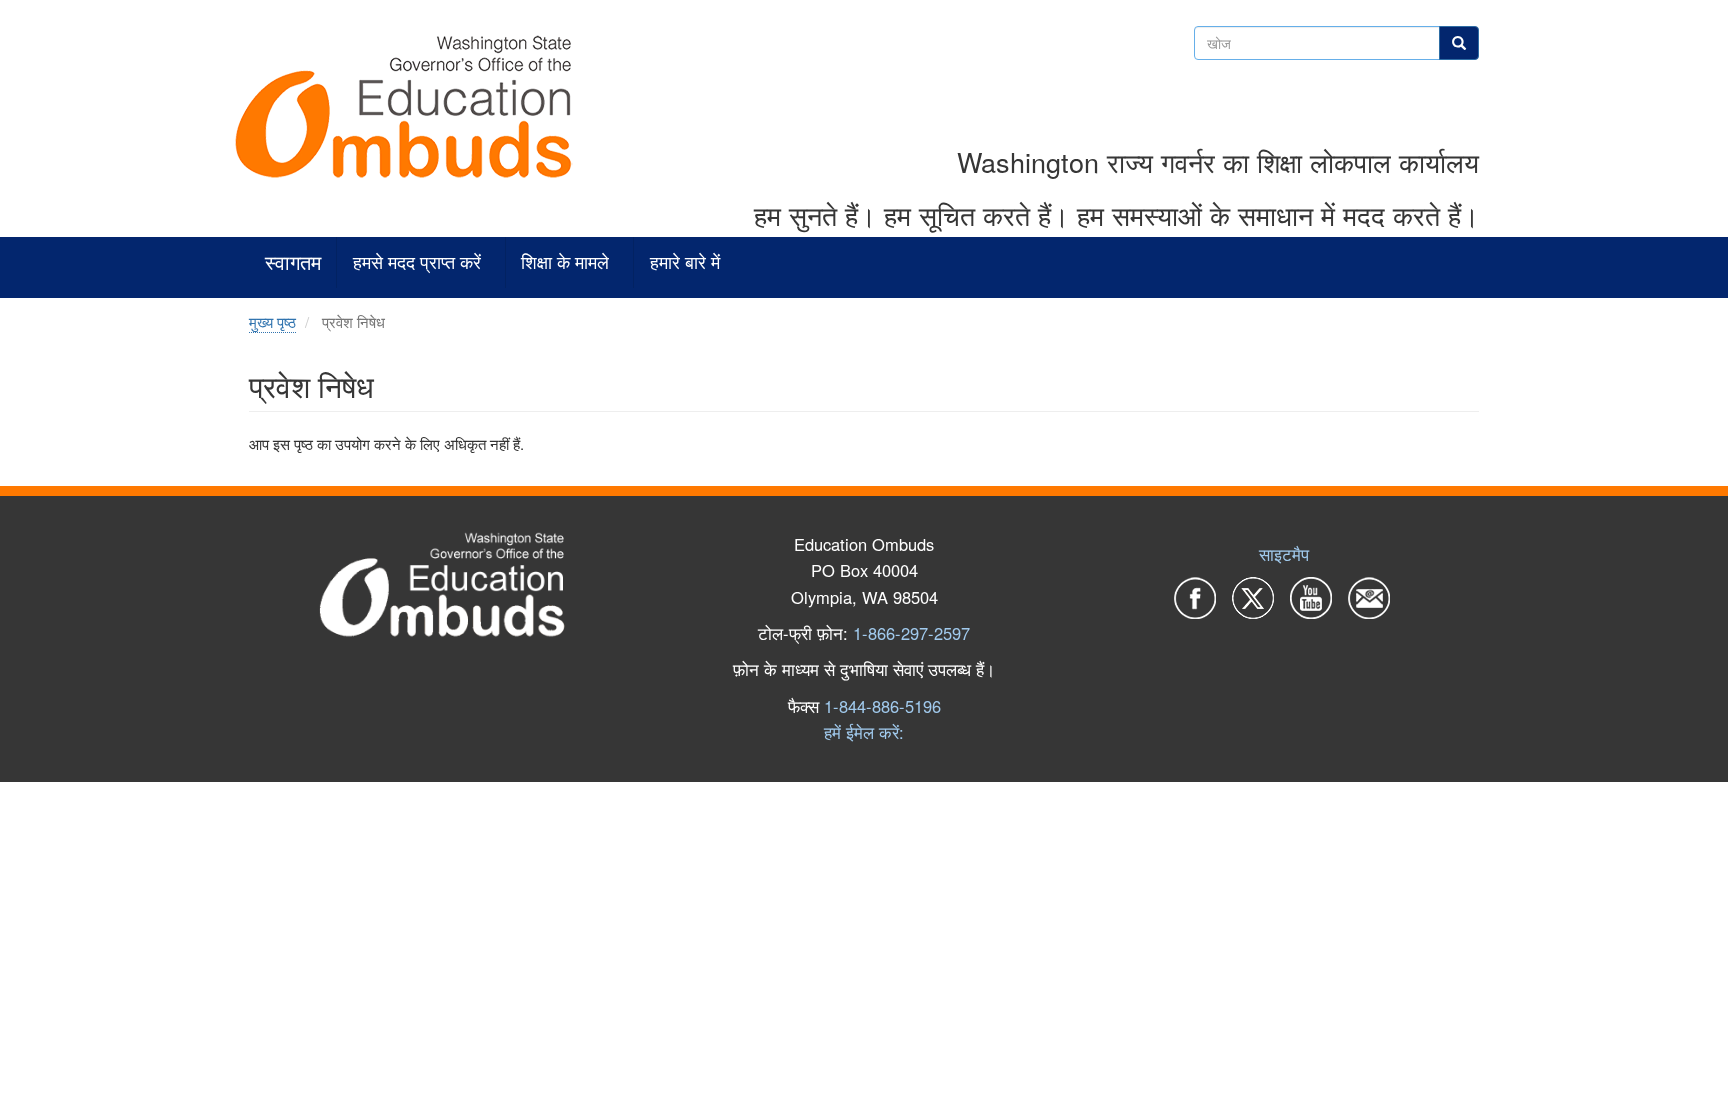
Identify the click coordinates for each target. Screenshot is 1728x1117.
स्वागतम (293, 262)
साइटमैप (1284, 554)
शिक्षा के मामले (565, 262)
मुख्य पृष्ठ (272, 321)
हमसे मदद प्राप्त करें (417, 262)
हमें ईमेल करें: (864, 732)
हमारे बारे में (685, 262)
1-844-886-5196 (882, 706)
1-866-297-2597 (911, 633)
